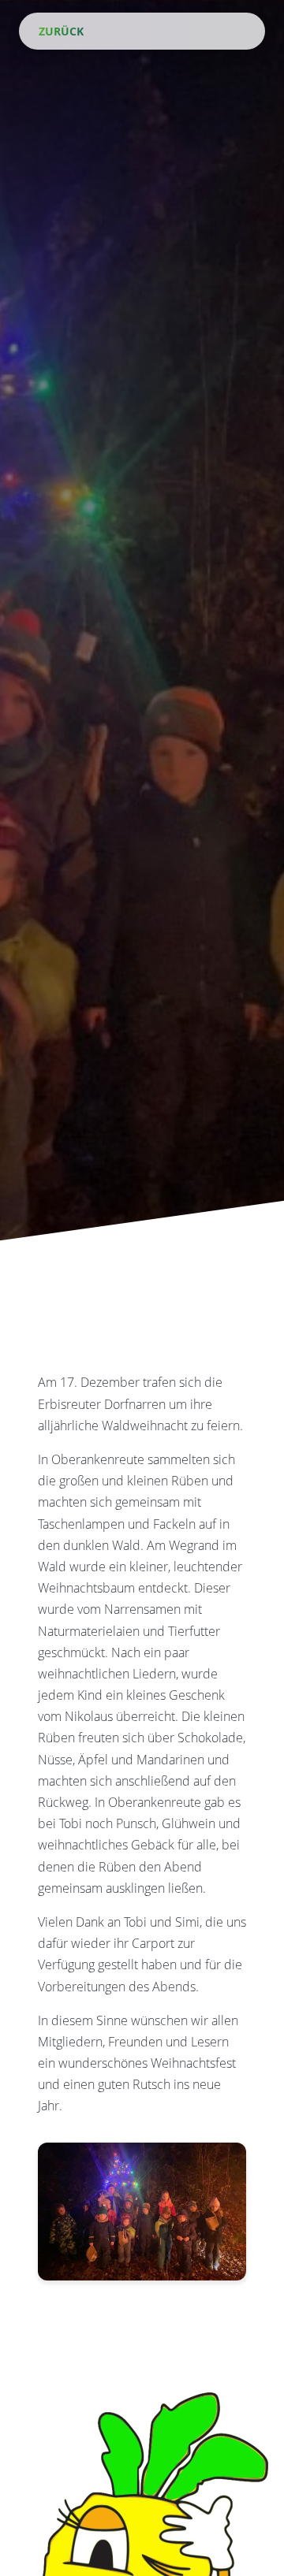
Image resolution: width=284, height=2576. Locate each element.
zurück (60, 31)
